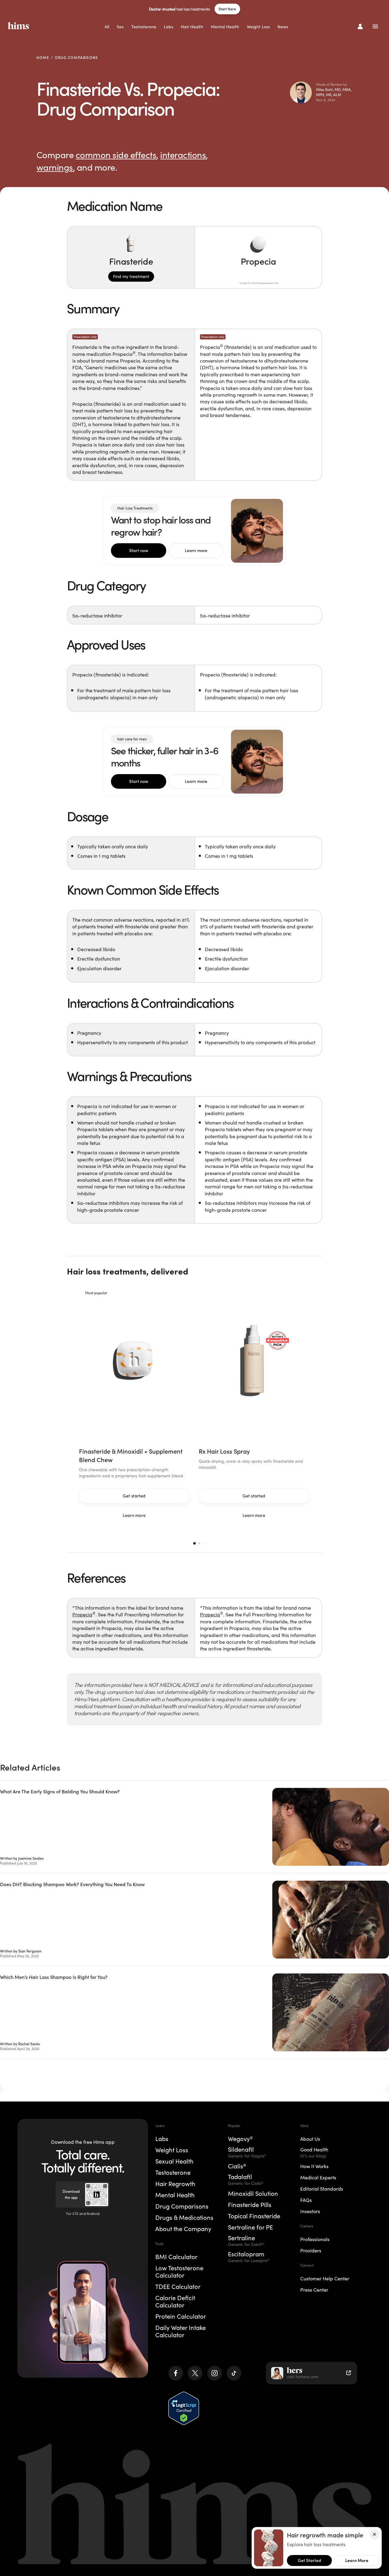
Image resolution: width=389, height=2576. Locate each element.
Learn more (196, 551)
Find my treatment (131, 276)
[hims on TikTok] (234, 2373)
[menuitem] (107, 27)
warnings (55, 167)
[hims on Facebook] (176, 2373)
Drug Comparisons (76, 58)
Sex (120, 27)
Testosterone (144, 27)
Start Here (227, 9)
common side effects (116, 155)
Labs (169, 27)
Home (43, 58)
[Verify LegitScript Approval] (184, 2408)
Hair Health (192, 27)
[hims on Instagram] (215, 2373)
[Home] (19, 26)
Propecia (82, 1615)
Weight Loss (258, 27)
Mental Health (225, 27)
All (107, 27)
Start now (139, 551)
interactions (183, 155)
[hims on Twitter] (195, 2373)
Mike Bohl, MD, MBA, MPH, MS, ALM (334, 92)
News (283, 27)
